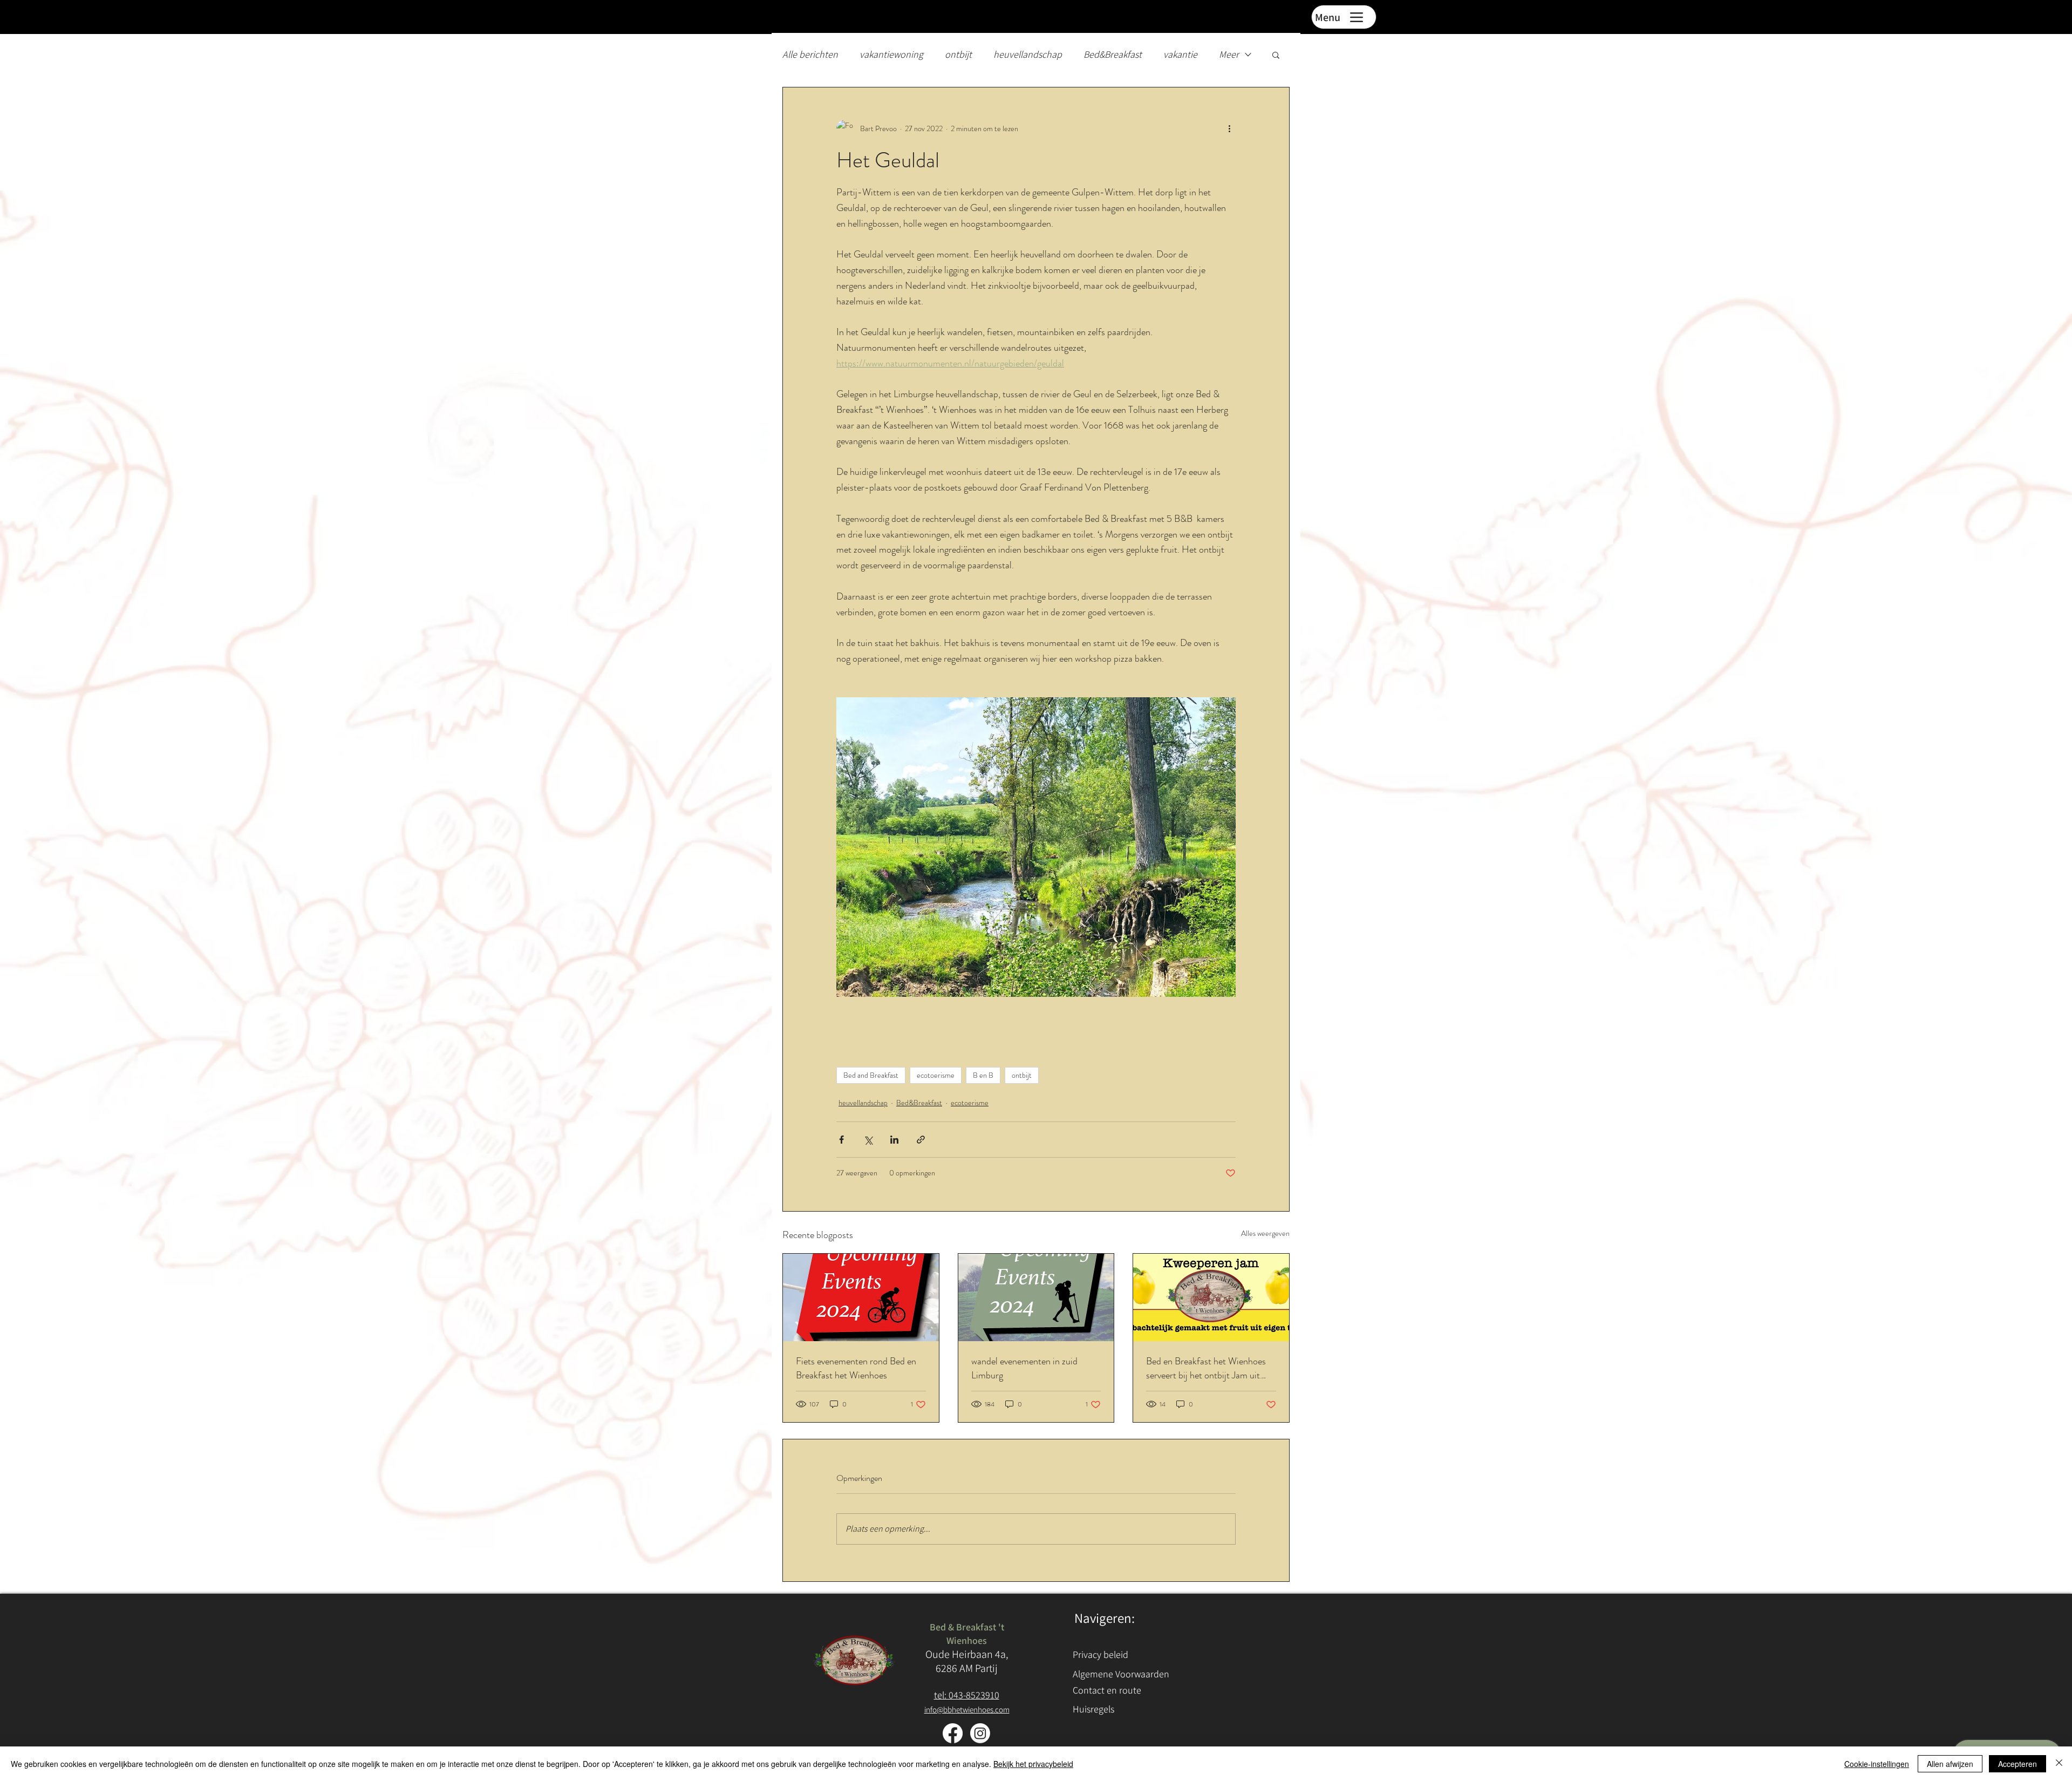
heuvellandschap (1028, 54)
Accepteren (2018, 1764)
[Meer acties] (1229, 128)
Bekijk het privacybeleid (1033, 1764)
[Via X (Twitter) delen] (868, 1140)
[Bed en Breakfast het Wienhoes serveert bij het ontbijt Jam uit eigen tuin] (1211, 1297)
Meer (1229, 54)
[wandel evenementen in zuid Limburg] (1036, 1297)
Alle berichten (810, 54)
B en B (983, 1075)
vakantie (1180, 54)
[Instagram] (980, 1733)
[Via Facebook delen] (841, 1140)
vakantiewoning (891, 54)
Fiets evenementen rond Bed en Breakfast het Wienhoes (856, 1368)
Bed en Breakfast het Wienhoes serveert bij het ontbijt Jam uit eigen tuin (1206, 1368)
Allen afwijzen (1950, 1764)
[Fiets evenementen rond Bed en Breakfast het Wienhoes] (861, 1297)
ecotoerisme (936, 1075)
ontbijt (958, 54)
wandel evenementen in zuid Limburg (1024, 1368)
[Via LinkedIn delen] (894, 1140)
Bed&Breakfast (1113, 54)
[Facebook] (953, 1733)
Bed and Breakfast (871, 1075)
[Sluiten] (2059, 1764)
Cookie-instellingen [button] (1877, 1764)
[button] (1276, 55)
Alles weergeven (1265, 1233)
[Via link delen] (921, 1140)
